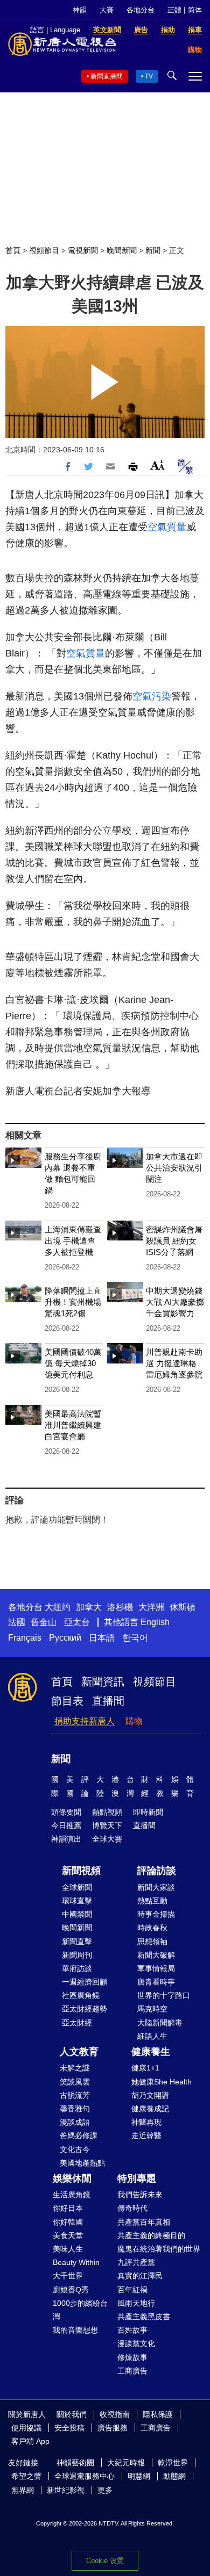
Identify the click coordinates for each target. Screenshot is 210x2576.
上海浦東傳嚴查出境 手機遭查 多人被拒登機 (73, 1241)
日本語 (102, 1638)
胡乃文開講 (150, 2095)
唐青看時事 (156, 1982)
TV (149, 76)
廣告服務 (113, 2428)
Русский (65, 1638)
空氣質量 (167, 527)
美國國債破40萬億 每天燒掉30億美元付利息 (73, 1363)
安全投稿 (69, 2428)
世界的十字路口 (164, 1995)
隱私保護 (158, 2414)
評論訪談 (157, 1871)
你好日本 (68, 2208)
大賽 (107, 10)
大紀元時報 (126, 2463)
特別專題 (137, 2178)
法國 (17, 1622)
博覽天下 (107, 1825)
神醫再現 (146, 2122)
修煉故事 (132, 2357)
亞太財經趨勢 (85, 2009)
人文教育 (79, 2052)
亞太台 (77, 1622)
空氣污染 (152, 696)
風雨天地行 (136, 2303)
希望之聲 (26, 2476)
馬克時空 (152, 2009)
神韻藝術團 (75, 2463)
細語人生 (152, 2036)
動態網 (174, 2476)
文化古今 (75, 2149)
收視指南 (115, 2414)
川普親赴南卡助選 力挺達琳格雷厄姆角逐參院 (174, 1363)
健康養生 (151, 2052)
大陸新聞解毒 (160, 2023)
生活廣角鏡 (72, 2195)
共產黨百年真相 (144, 2222)
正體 (174, 10)
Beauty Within (76, 2262)
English (155, 1622)
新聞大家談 (156, 1887)
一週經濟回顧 (85, 1982)
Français (25, 1638)
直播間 (108, 1701)
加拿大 (89, 1607)
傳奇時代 (132, 2208)
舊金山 (44, 1622)
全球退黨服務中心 (85, 2476)
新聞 (153, 250)
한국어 (135, 1638)
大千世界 (68, 2276)
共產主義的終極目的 (151, 2235)
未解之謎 (75, 2068)
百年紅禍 (132, 2290)
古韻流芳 (75, 2095)
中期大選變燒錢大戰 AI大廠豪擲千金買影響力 (175, 1302)
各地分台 (141, 10)
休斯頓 (183, 1607)
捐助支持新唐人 (85, 1721)
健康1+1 (145, 2068)
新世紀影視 (66, 2490)
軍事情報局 (156, 1968)
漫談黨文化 (136, 2343)
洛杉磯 (120, 1607)
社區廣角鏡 (81, 1995)
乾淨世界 (173, 2463)
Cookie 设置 (105, 2561)
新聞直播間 (107, 76)
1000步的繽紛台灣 (80, 2310)
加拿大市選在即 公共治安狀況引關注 (174, 1168)
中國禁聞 (77, 1914)
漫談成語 (75, 2122)
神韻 (80, 10)
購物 (134, 1721)
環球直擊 (77, 1901)
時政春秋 (152, 1928)
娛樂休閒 (72, 2178)
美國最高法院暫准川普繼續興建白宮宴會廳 (73, 1425)
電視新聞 (83, 250)
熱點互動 (152, 1901)
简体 (195, 10)
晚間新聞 (122, 250)
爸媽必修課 (79, 2135)
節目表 (67, 1701)
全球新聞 (77, 1887)
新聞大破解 (156, 1955)
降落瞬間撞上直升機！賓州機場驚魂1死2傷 (73, 1302)
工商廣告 (132, 2371)
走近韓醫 (146, 2135)
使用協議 (26, 2428)
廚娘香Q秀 (71, 2290)
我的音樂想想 (75, 2330)
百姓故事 (132, 2330)
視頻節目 (44, 250)
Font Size (157, 465)
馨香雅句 (75, 2109)
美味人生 (68, 2249)
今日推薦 (66, 1825)
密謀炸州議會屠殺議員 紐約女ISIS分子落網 (174, 1241)
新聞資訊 (103, 1682)
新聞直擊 (77, 1942)
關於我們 (72, 2414)
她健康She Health (162, 2082)
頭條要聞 (66, 1812)
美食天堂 (68, 2235)
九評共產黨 (136, 2262)
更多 (105, 2490)
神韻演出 (66, 1839)
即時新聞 (148, 1812)
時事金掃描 (156, 1914)
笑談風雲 (75, 2082)
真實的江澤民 (140, 2276)
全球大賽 (107, 1839)
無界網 (23, 2490)
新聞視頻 (81, 1871)
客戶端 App (30, 2441)
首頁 (13, 250)
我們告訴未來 (140, 2195)
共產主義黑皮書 (144, 2317)
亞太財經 (77, 2023)
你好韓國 (68, 2222)
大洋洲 (151, 1607)
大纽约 (58, 1607)
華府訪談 (77, 1968)
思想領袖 (152, 1942)
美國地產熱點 (82, 2163)
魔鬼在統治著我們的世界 (159, 2249)
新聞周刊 (77, 1955)
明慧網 (139, 2476)
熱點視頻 (107, 1812)
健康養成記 (150, 2109)
